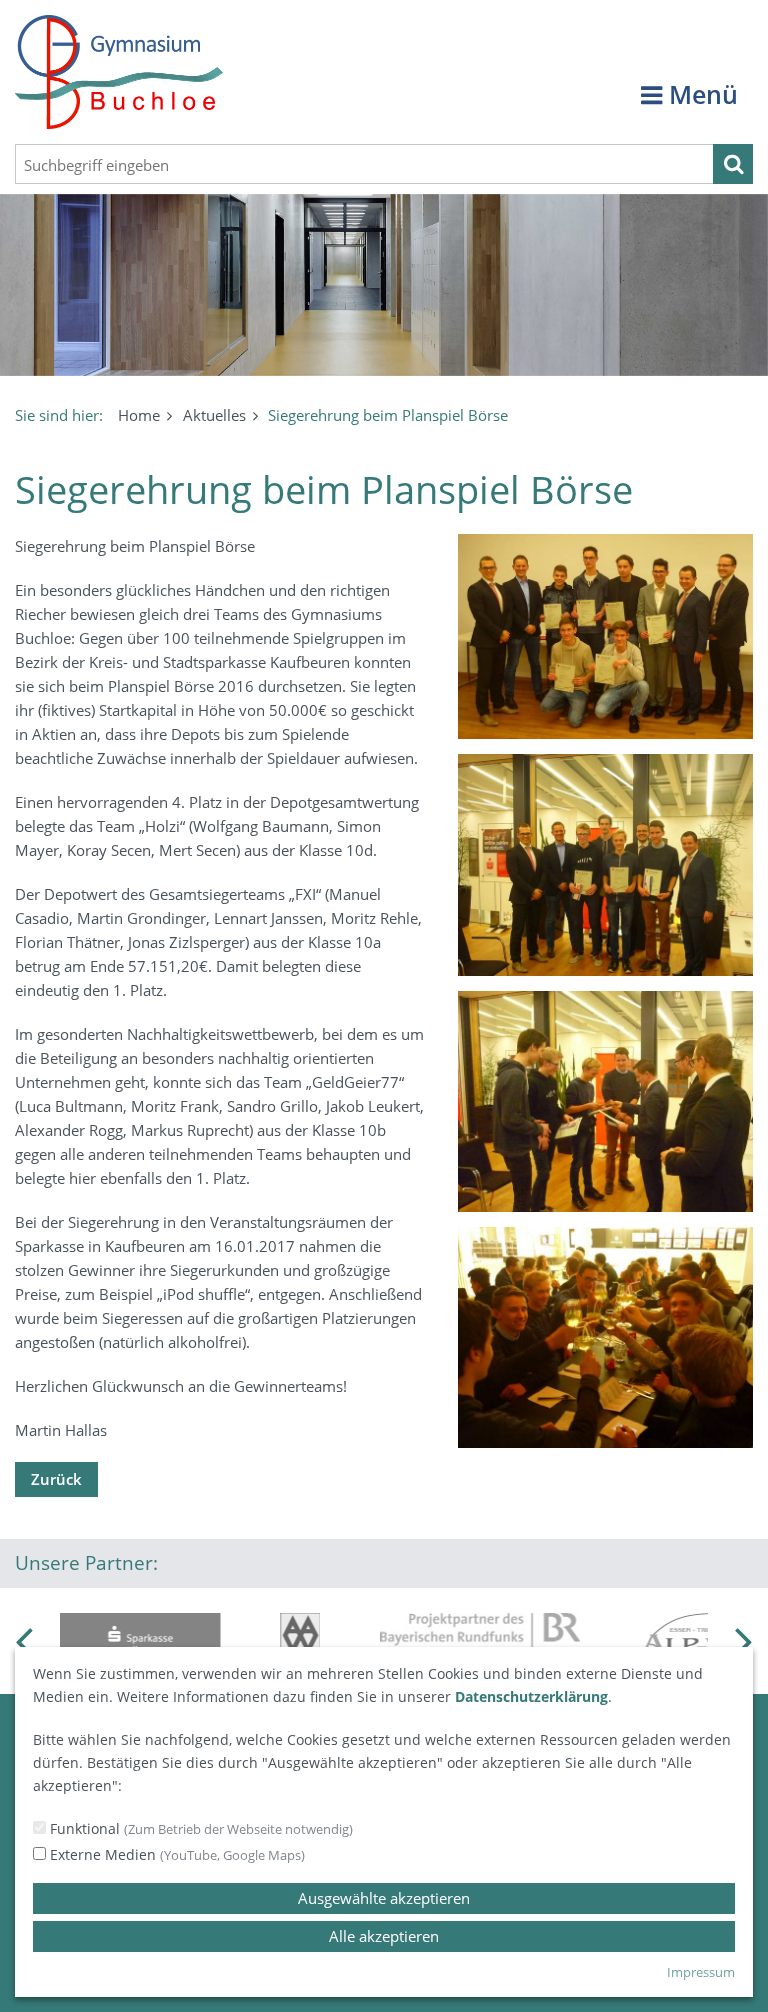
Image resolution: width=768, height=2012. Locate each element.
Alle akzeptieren (384, 1936)
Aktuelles (214, 415)
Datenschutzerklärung (531, 1696)
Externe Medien (175, 1854)
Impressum (701, 1972)
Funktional (199, 1828)
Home (139, 415)
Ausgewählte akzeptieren (384, 1898)
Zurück (56, 1479)
